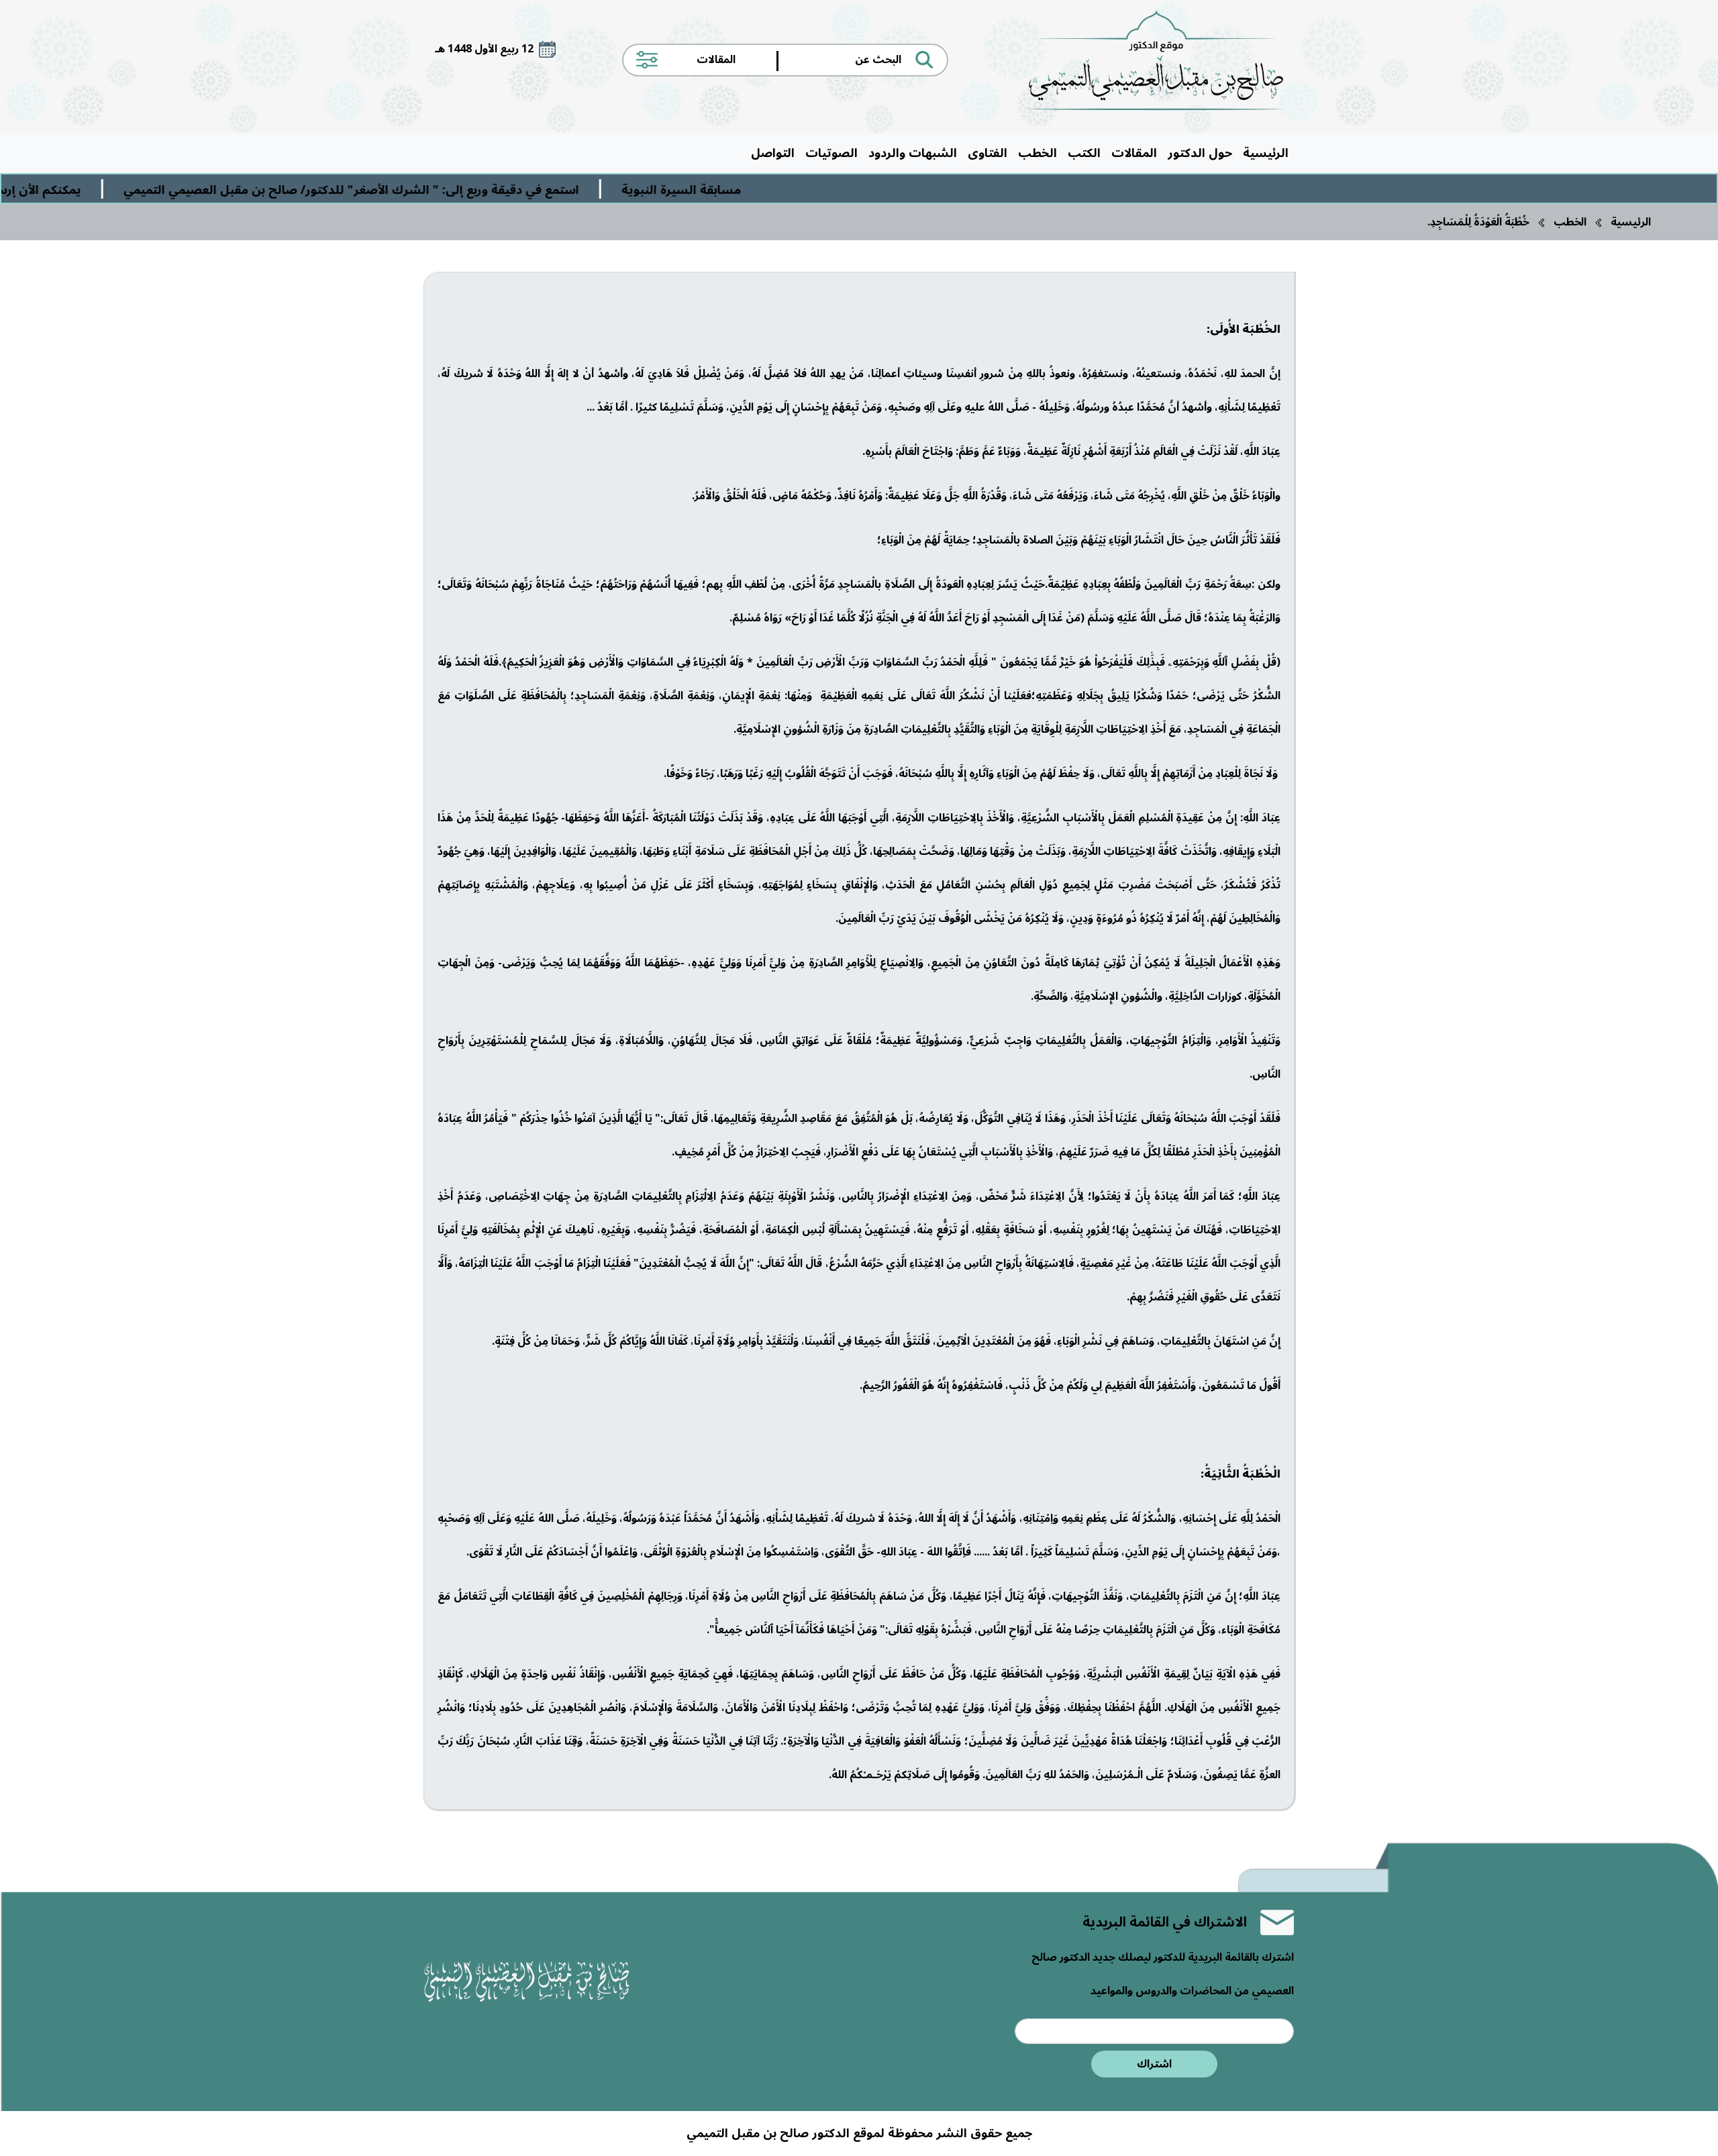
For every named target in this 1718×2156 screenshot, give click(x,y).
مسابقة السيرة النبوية (801, 190)
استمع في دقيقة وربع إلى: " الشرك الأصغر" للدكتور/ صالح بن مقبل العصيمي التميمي (471, 190)
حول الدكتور (1200, 153)
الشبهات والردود (913, 153)
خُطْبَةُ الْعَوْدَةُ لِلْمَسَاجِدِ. (1478, 222)
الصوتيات (831, 153)
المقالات (1134, 153)
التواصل (773, 153)
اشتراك (1154, 2064)
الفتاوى (988, 153)
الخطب (1038, 153)
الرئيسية (1266, 153)
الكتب (1084, 153)
